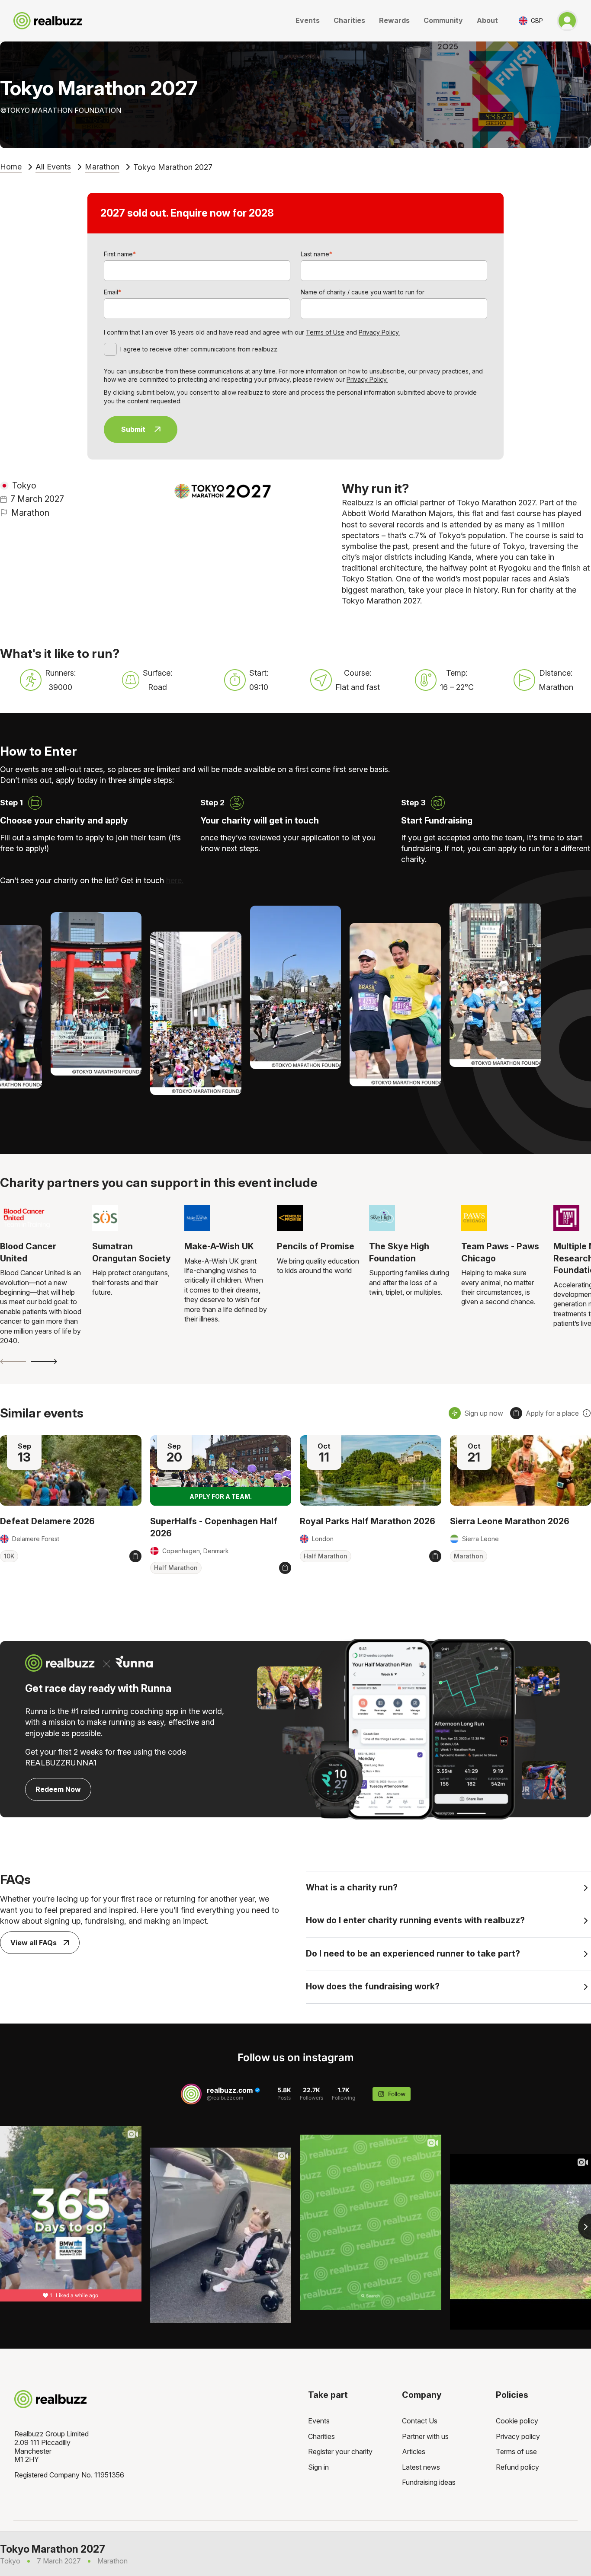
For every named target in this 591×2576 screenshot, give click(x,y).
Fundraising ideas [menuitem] (429, 2482)
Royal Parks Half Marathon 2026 (368, 1521)
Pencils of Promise (316, 1246)
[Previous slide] (13, 1361)
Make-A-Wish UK (219, 1246)
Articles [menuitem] (414, 2452)
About (487, 20)
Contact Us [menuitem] (420, 2421)
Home (11, 167)
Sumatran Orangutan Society (132, 1252)
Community (443, 20)
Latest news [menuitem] (421, 2467)
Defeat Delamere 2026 (47, 1521)
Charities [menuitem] (321, 2436)
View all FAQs (34, 1943)
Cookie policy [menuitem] (517, 2421)
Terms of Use (325, 332)
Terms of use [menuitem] (516, 2452)
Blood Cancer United (28, 1252)
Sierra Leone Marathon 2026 (510, 1521)
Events (308, 20)
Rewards (394, 20)
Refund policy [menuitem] (517, 2467)
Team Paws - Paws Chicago (500, 1252)
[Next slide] (44, 1361)
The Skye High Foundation (399, 1252)
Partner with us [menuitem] (425, 2436)
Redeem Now (58, 1789)
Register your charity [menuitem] (340, 2452)
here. (175, 880)
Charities (349, 20)
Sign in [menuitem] (318, 2467)
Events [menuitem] (319, 2421)
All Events (53, 167)
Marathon (102, 167)
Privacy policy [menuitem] (518, 2436)
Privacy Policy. (379, 332)
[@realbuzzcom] (191, 2094)
